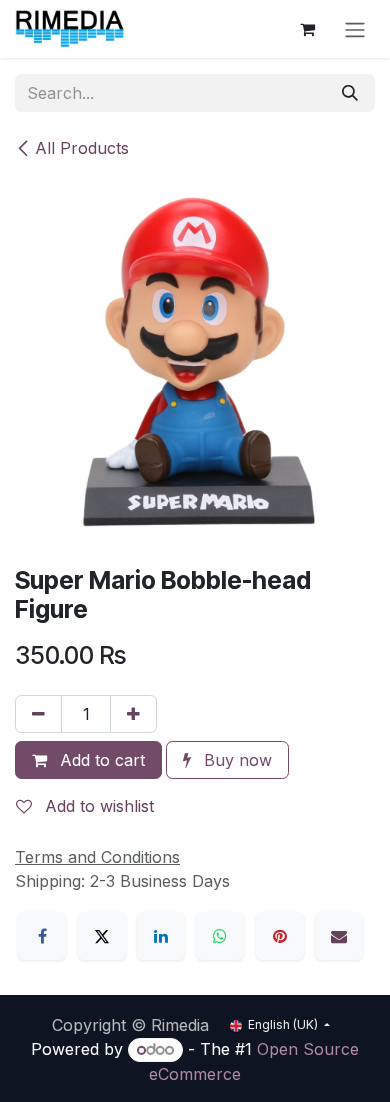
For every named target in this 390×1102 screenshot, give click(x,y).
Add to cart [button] (100, 760)
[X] (102, 936)
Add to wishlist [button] (97, 806)
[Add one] (133, 714)
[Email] (339, 936)
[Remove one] (38, 714)
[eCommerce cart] (307, 29)
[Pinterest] (280, 936)
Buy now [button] (235, 760)
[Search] (350, 93)
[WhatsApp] (220, 936)
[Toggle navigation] (355, 29)
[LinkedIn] (161, 936)
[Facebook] (42, 936)
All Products (82, 148)
